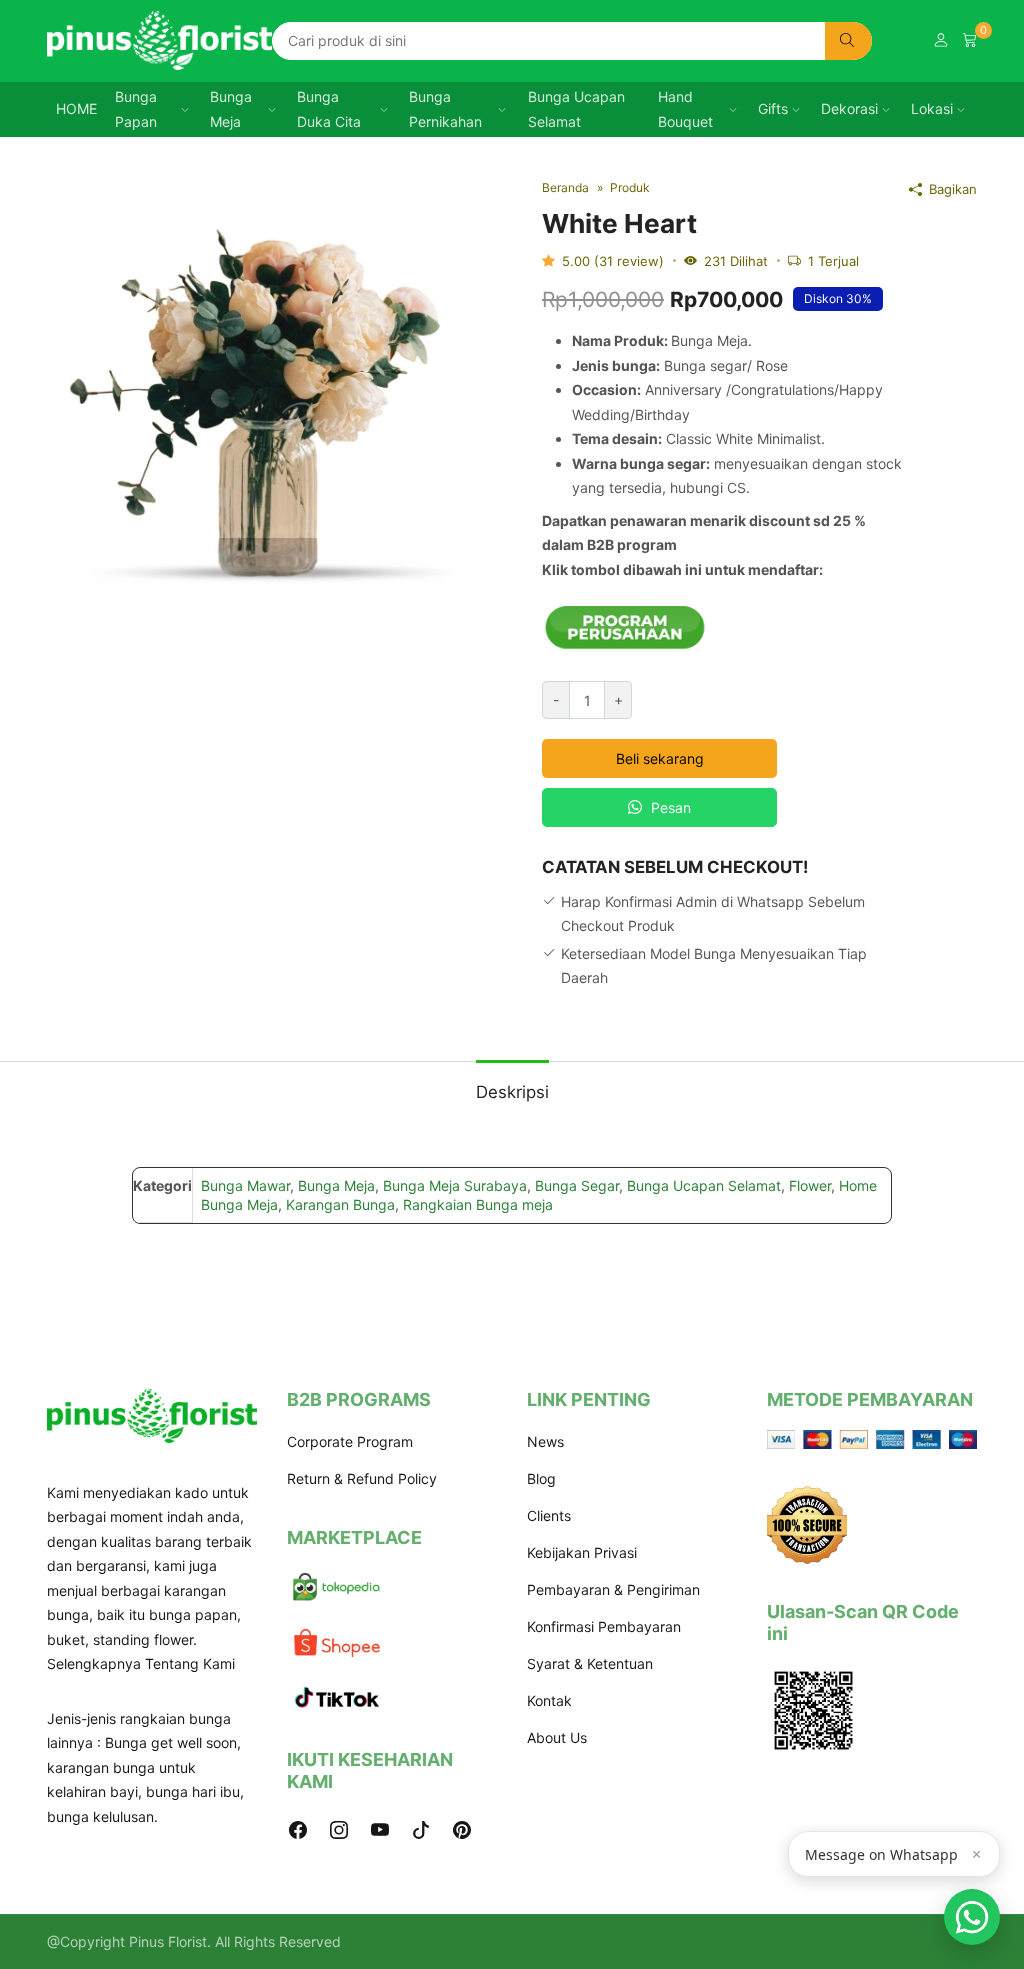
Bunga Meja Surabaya (455, 1185)
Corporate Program (350, 1441)
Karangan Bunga (340, 1204)
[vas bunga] (272, 400)
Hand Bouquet (685, 109)
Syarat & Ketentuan (590, 1663)
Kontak (549, 1700)
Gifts (773, 108)
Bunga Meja (231, 109)
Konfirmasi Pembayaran (604, 1626)
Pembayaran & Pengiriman (613, 1589)
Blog (541, 1478)
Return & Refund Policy (362, 1478)
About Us (557, 1737)
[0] (970, 40)
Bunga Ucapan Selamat (576, 109)
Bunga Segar (577, 1185)
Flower (810, 1185)
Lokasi (932, 108)
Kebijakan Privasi (582, 1552)
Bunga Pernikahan (445, 109)
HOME (76, 108)
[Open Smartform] (972, 1917)
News (545, 1441)
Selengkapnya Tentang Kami (141, 1663)
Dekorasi (849, 108)
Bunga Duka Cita (329, 109)
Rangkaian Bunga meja (478, 1204)
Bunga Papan (136, 109)
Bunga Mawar (245, 1185)
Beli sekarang (660, 758)
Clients (549, 1515)
